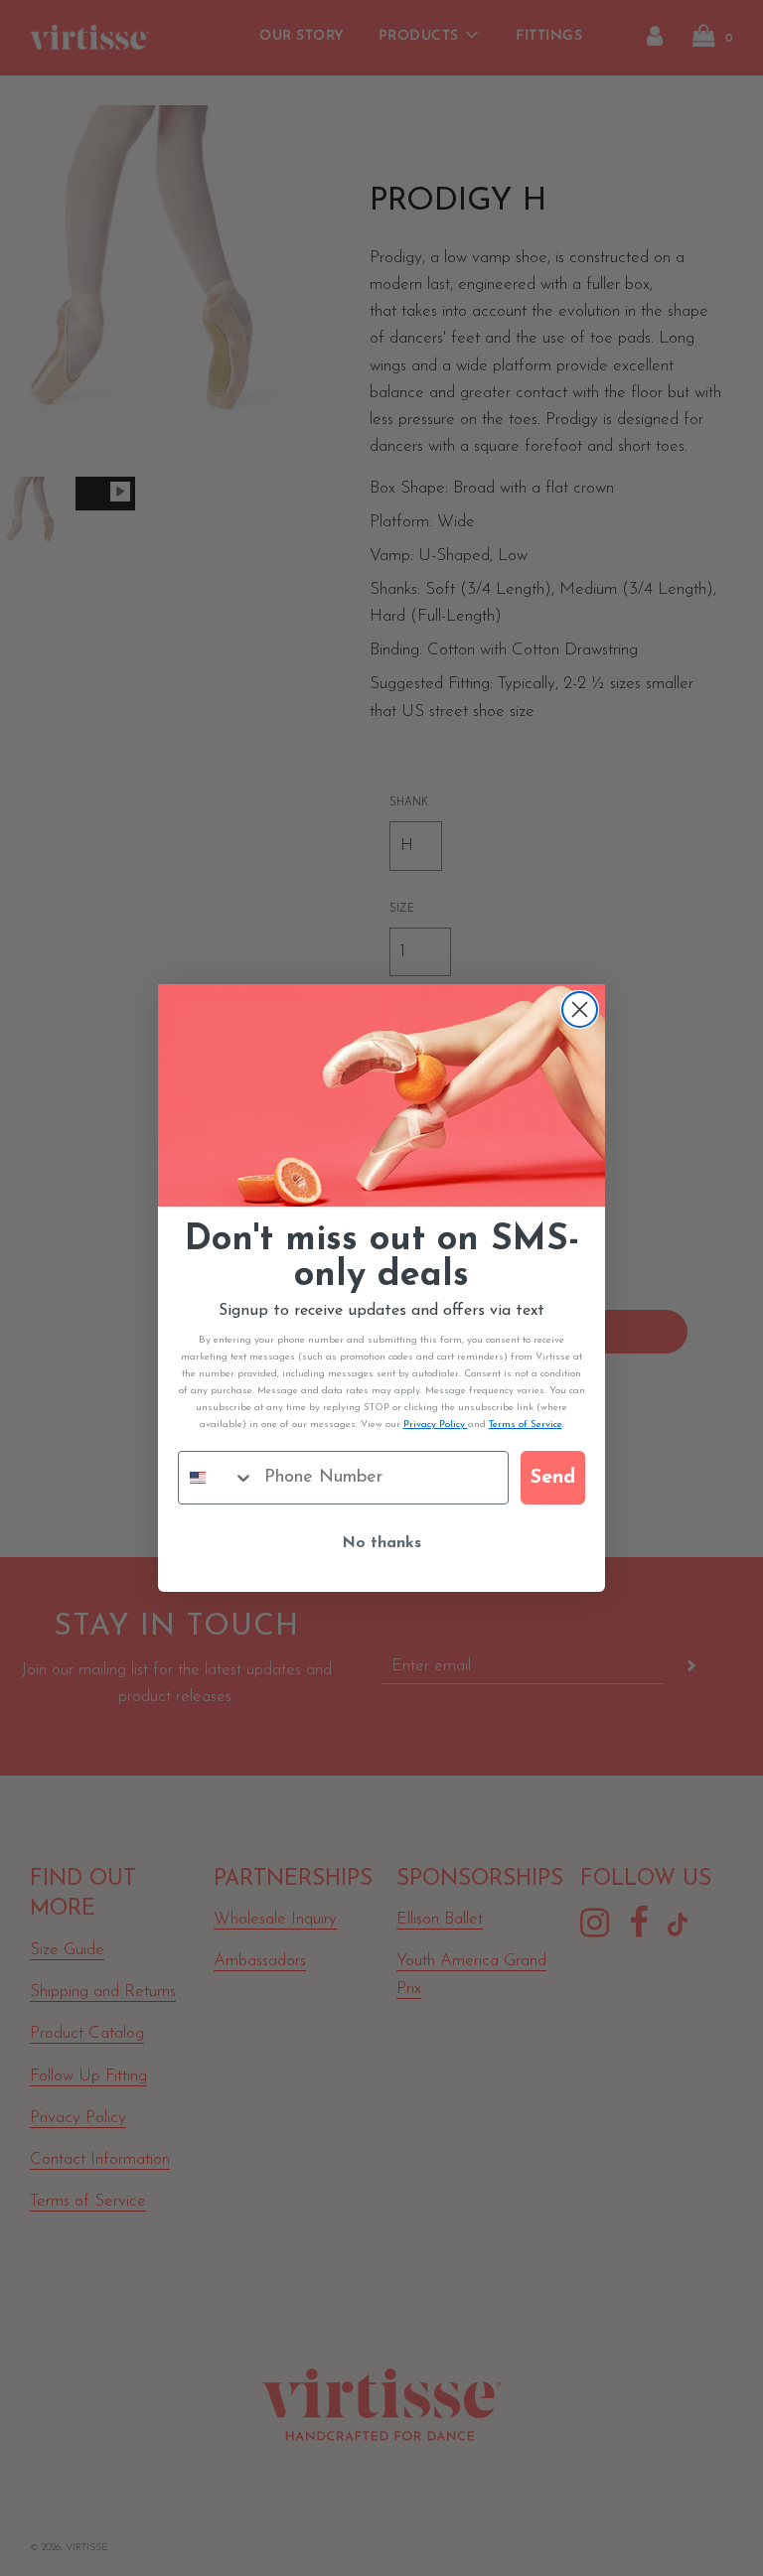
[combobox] (217, 1478)
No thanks (381, 1543)
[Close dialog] (580, 1009)
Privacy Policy (436, 1425)
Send (553, 1478)
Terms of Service (526, 1425)
